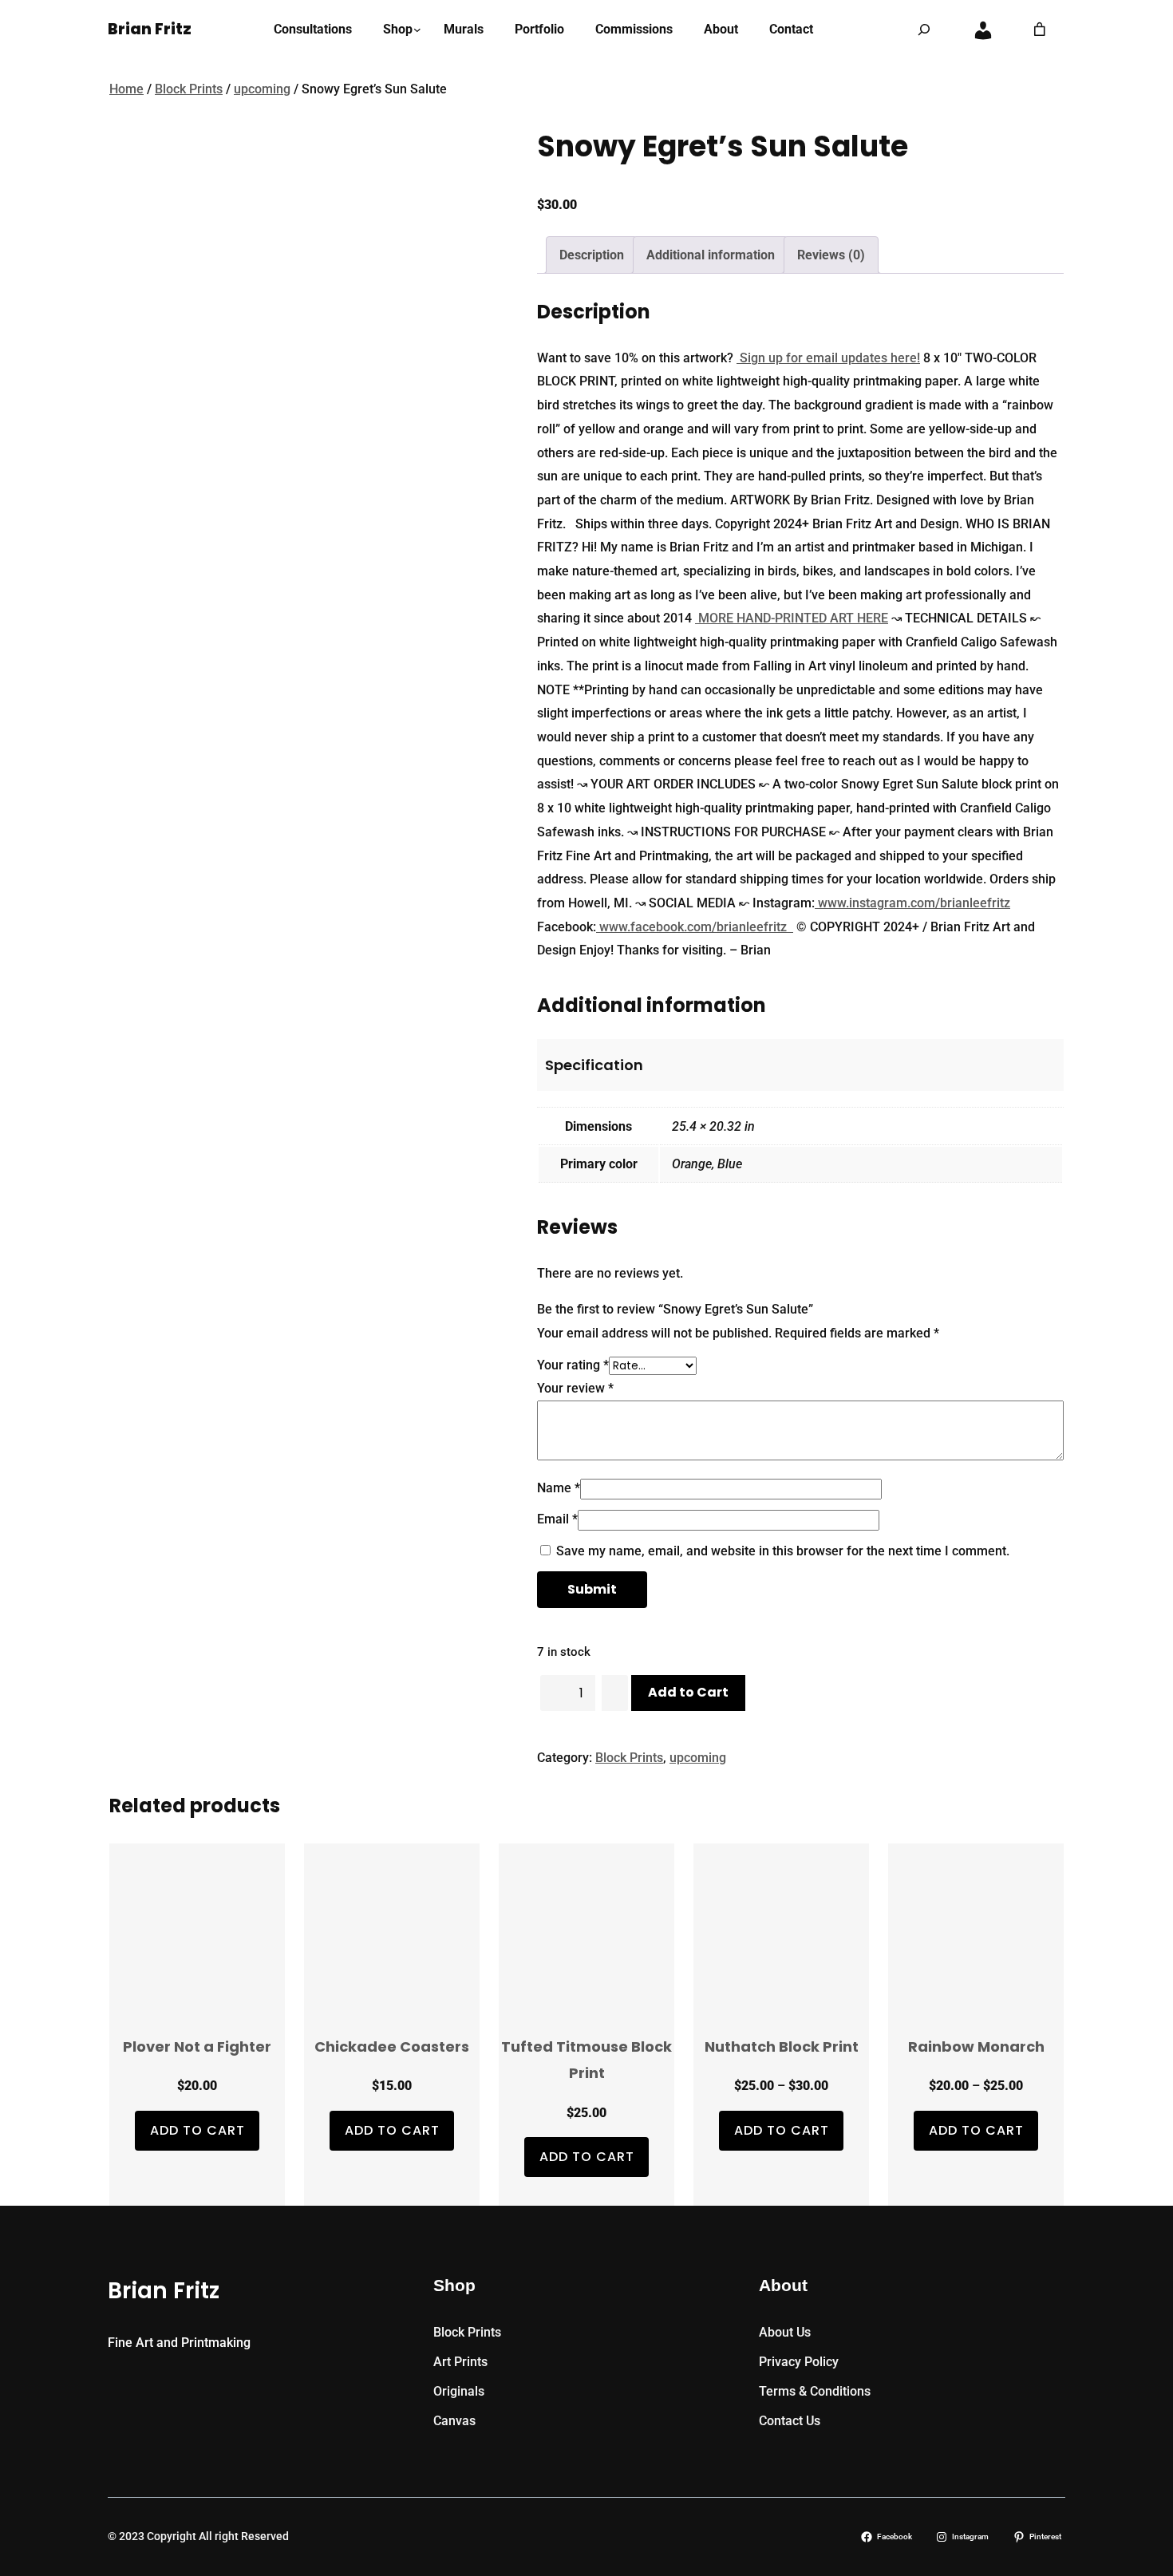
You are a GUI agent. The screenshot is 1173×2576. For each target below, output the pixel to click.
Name (559, 1488)
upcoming (262, 89)
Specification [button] (594, 1065)
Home (126, 89)
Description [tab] (592, 255)
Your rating (573, 1365)
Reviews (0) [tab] (831, 255)
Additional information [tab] (711, 255)
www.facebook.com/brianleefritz (695, 927)
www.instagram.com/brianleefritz (912, 903)
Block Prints (189, 89)
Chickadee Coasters (392, 2047)
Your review (575, 1388)
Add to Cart (688, 1692)
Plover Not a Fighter (197, 2047)
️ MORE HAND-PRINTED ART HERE (792, 618)
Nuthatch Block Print (782, 2047)
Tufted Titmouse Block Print (586, 2060)
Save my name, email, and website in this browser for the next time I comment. (783, 1551)
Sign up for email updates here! (828, 358)
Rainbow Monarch (976, 2047)
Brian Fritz (150, 29)
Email (557, 1519)
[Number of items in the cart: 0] (1040, 30)
